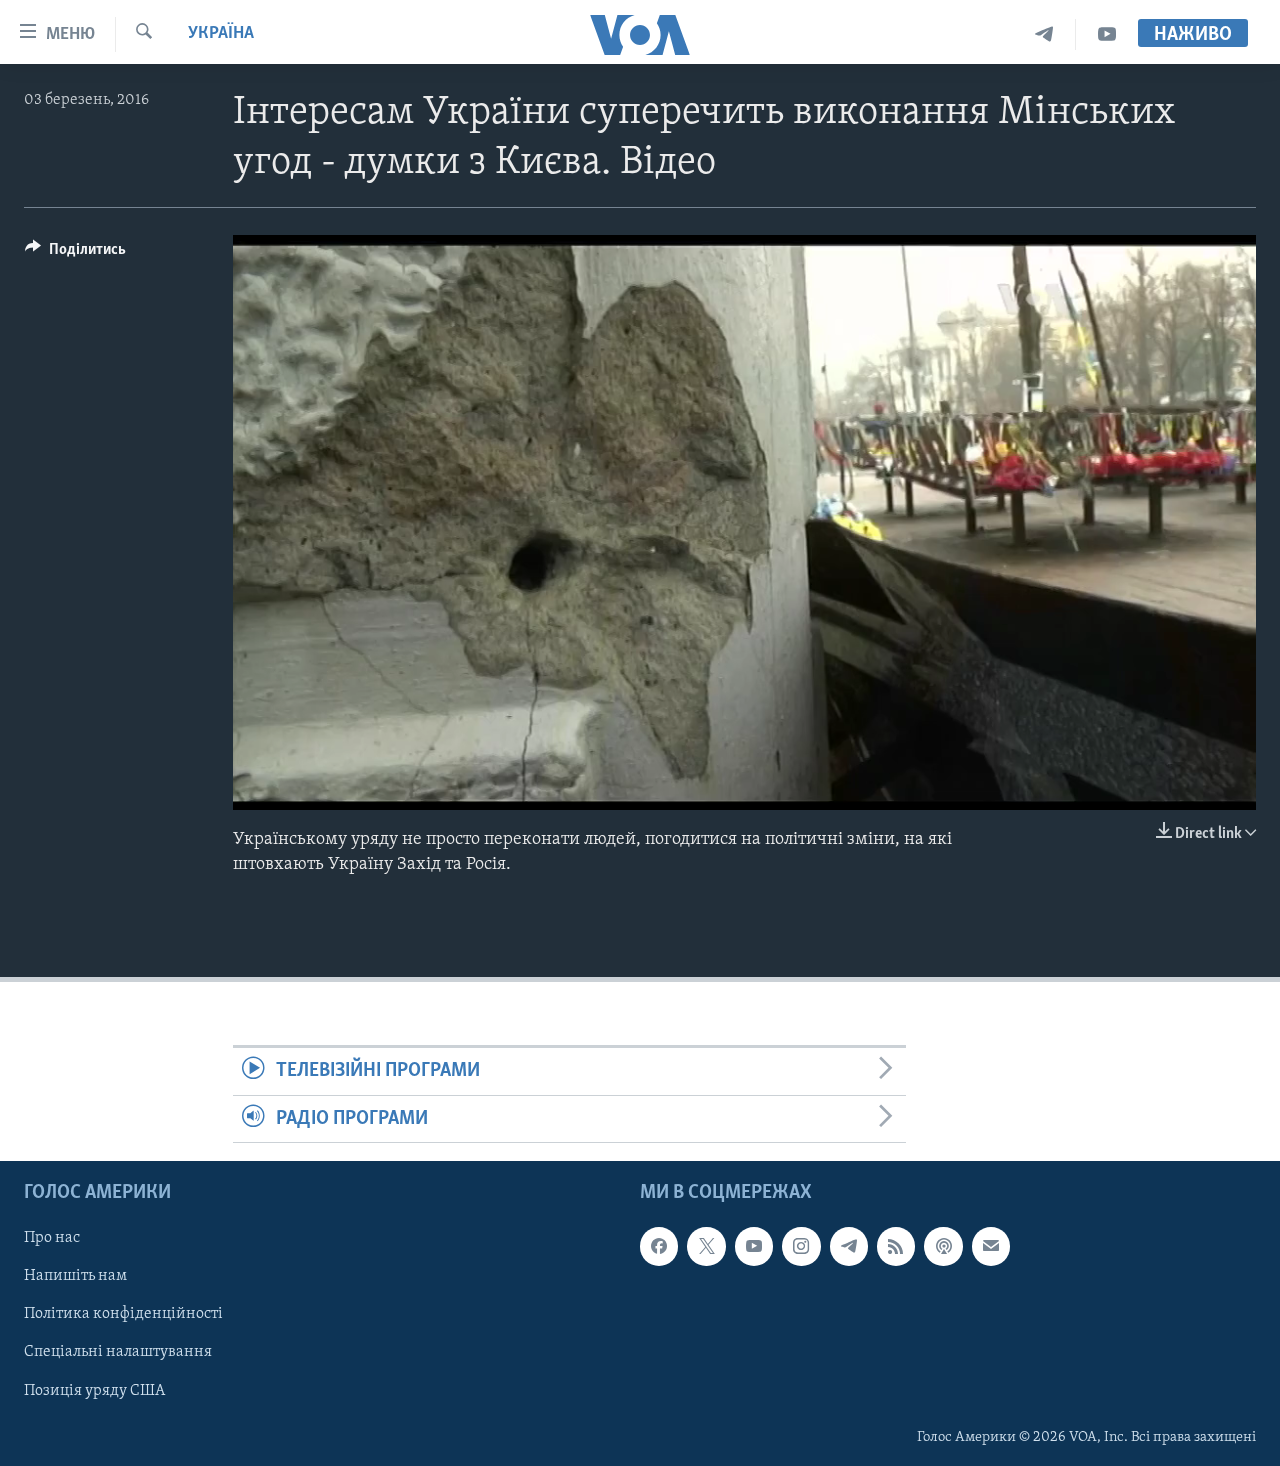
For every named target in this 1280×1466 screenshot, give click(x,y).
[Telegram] (1044, 34)
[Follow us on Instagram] (801, 1246)
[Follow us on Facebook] (659, 1246)
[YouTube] (1107, 34)
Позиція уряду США (94, 1390)
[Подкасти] (943, 1246)
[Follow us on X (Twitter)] (706, 1246)
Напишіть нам (75, 1276)
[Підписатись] (991, 1246)
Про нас (52, 1238)
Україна (221, 34)
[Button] (75, 254)
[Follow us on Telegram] (849, 1246)
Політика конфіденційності (123, 1314)
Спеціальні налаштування (118, 1352)
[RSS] (896, 1246)
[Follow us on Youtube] (754, 1246)
